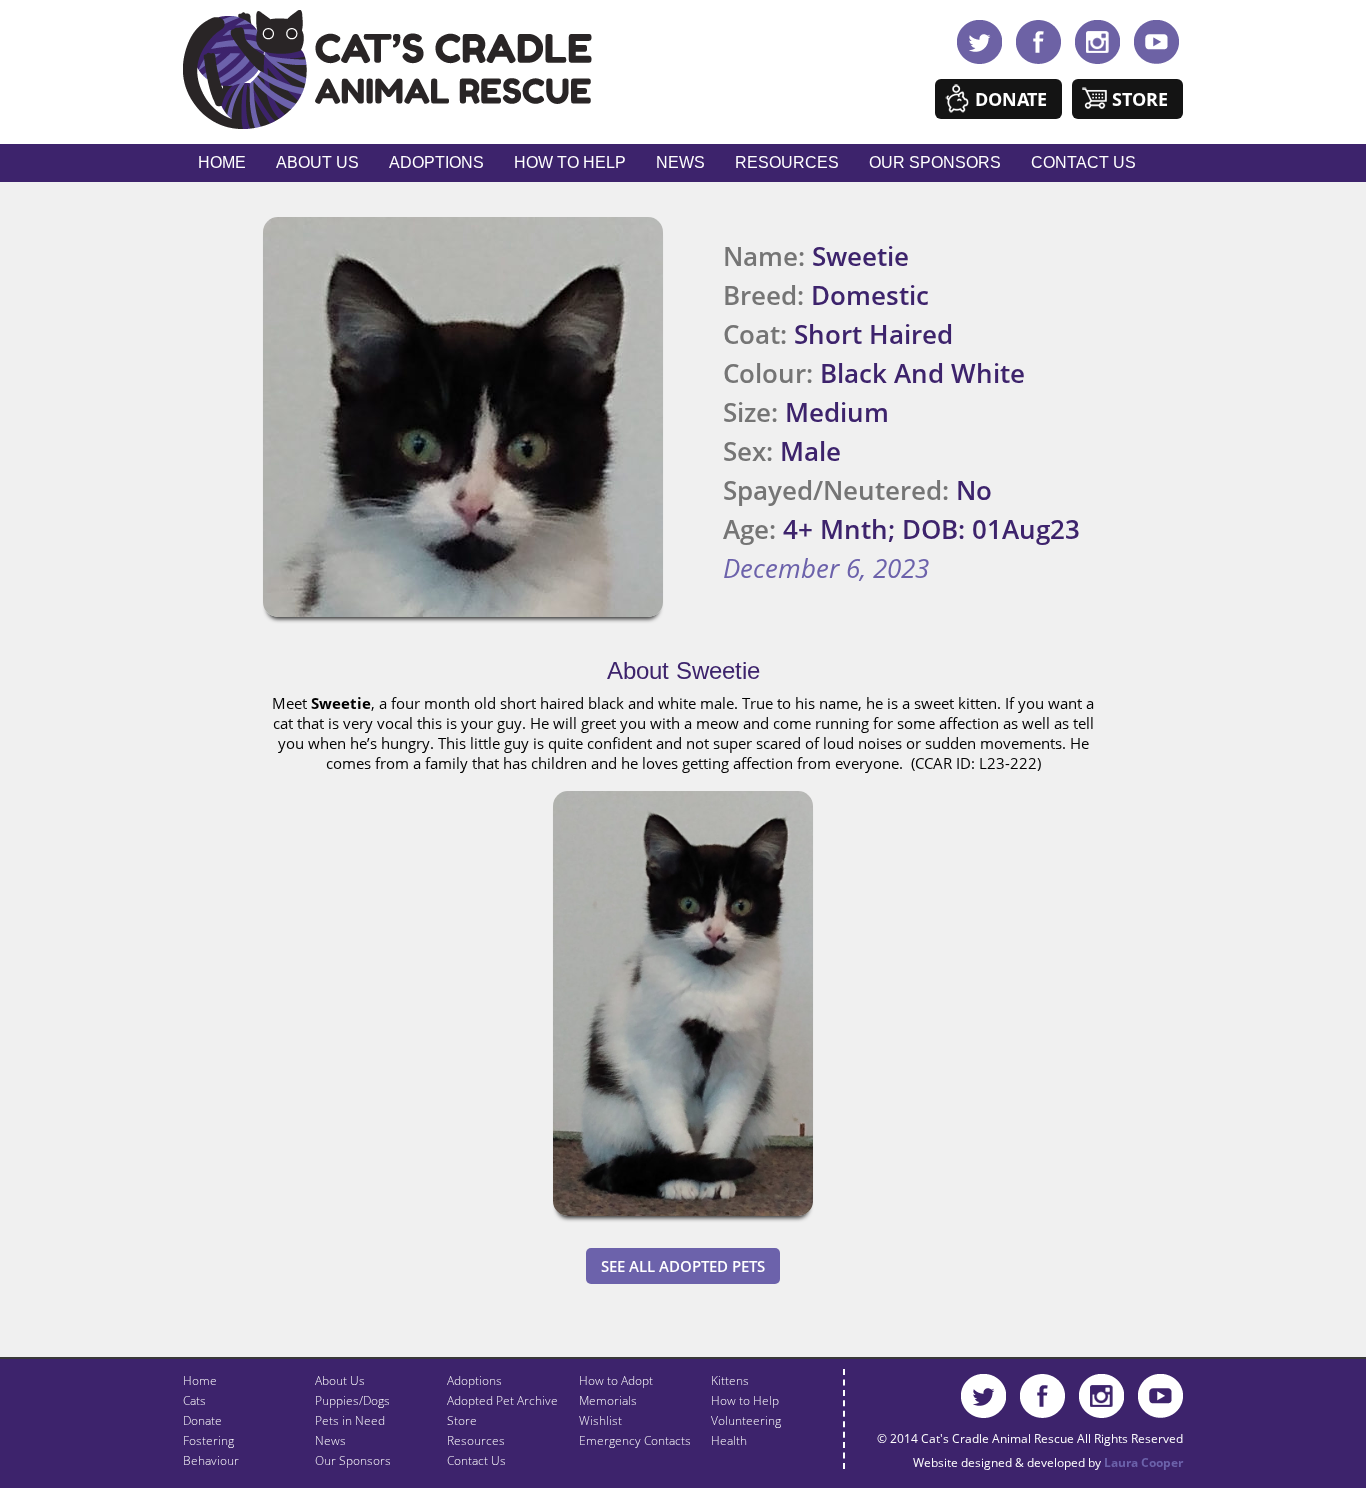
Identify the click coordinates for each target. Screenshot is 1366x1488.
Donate (1011, 99)
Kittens (730, 1380)
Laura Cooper (1143, 1462)
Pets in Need (350, 1420)
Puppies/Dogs (352, 1400)
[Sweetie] (683, 1220)
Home (222, 162)
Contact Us (1083, 162)
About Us (317, 162)
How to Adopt (616, 1380)
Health (729, 1440)
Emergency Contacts (635, 1440)
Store (1140, 99)
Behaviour (211, 1460)
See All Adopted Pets (683, 1266)
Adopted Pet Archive (502, 1400)
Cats (194, 1400)
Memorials (608, 1400)
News (680, 162)
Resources (787, 162)
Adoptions (436, 162)
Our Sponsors (935, 162)
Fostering (208, 1440)
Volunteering (746, 1420)
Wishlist (600, 1420)
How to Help (570, 162)
